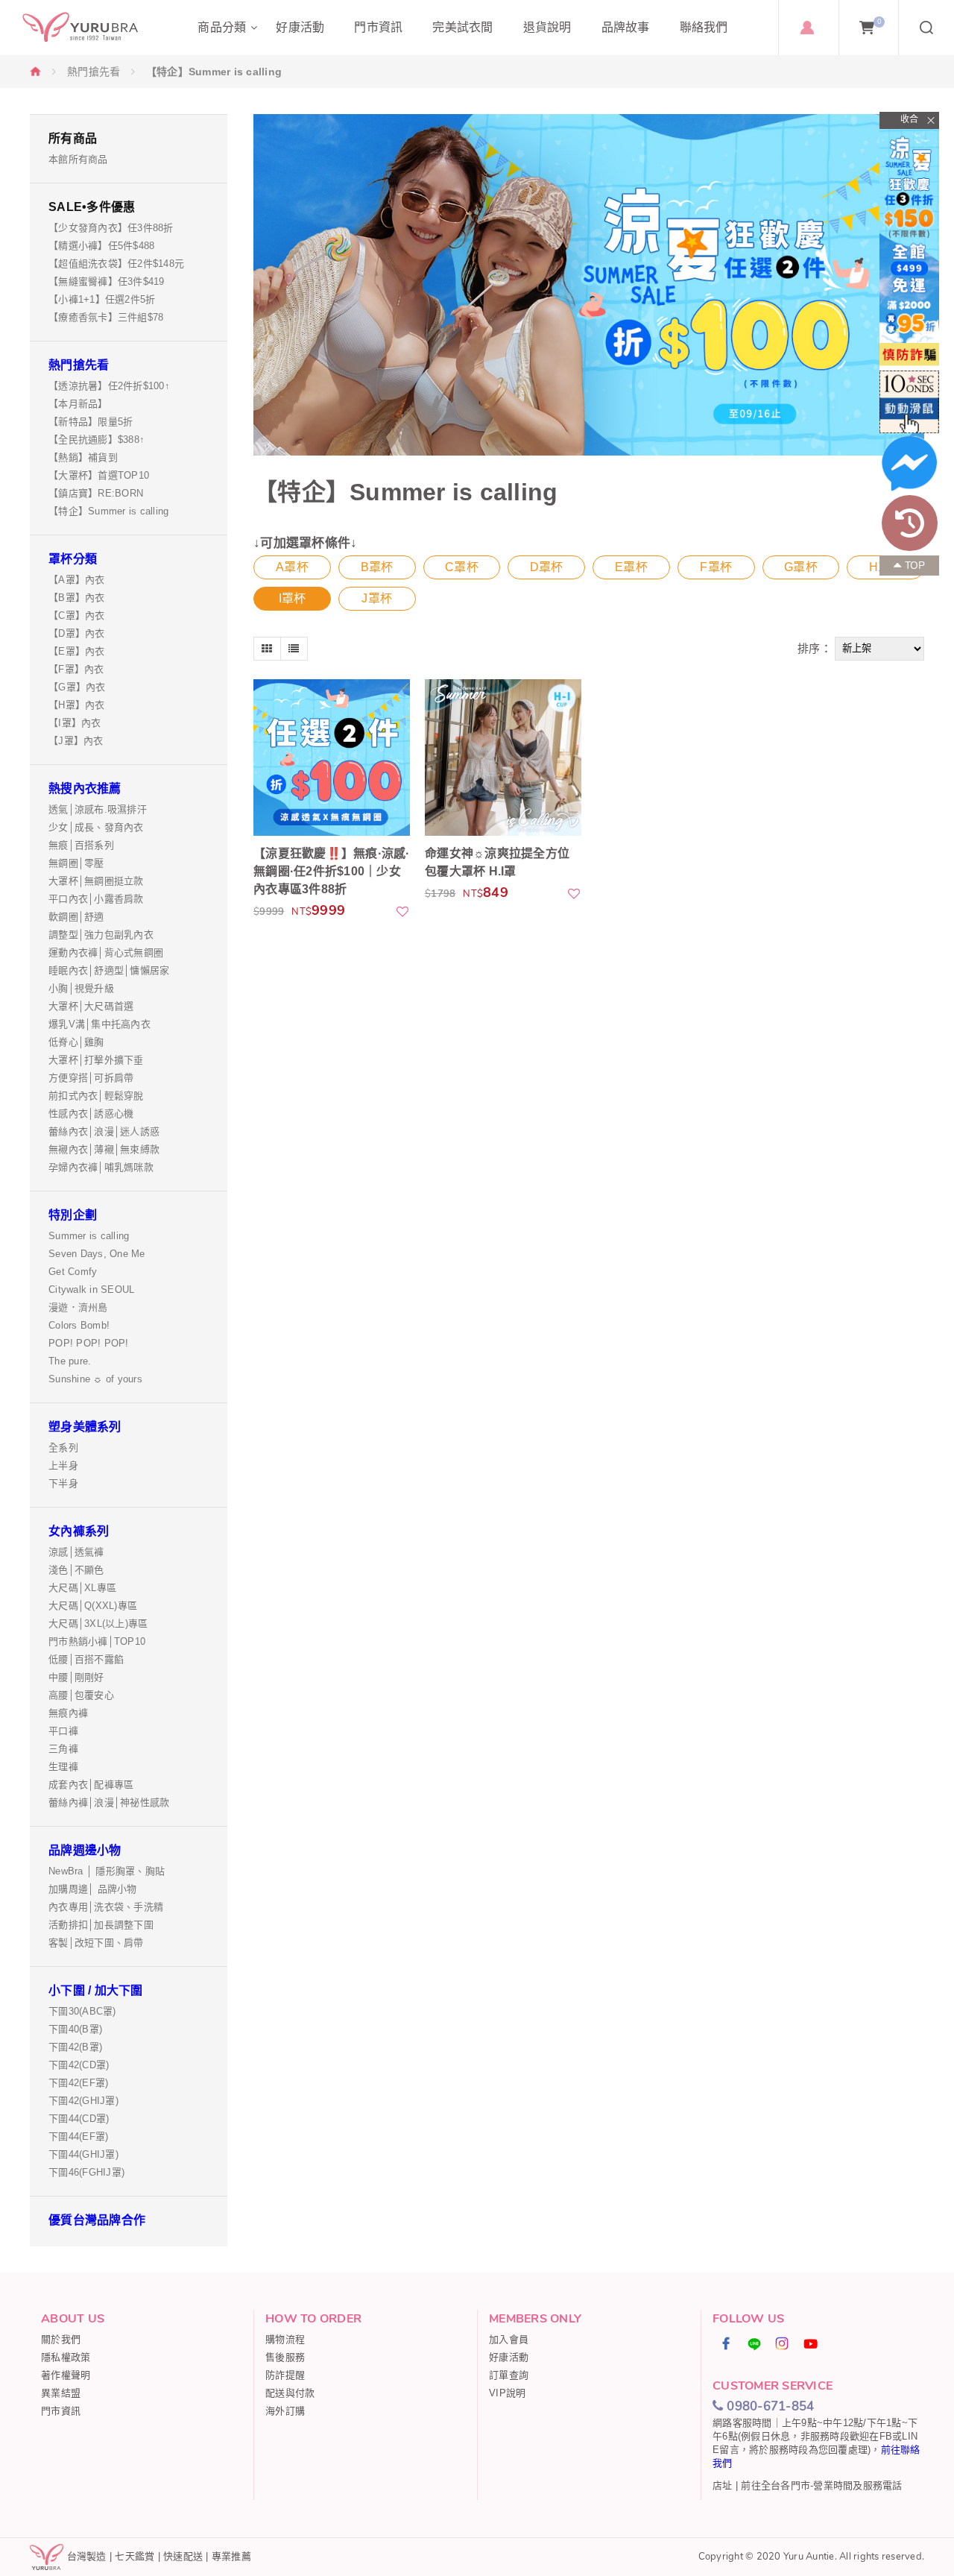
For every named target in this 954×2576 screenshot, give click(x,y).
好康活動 (509, 2357)
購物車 (879, 22)
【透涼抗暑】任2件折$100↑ (109, 386)
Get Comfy (73, 1272)
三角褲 (63, 1749)
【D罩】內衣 (77, 633)
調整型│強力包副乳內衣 (101, 935)
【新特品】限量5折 (91, 422)
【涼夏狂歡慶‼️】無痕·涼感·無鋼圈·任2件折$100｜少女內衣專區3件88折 (332, 871)
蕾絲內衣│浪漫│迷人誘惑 (104, 1131)
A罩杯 (292, 567)
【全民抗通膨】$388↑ (97, 440)
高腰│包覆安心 (81, 1695)
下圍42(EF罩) (78, 2083)
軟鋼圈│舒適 (76, 917)
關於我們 (61, 2339)
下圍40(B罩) (75, 2029)
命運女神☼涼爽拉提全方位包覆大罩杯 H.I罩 (497, 862)
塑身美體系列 (85, 1427)
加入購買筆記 (403, 911)
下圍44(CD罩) (79, 2119)
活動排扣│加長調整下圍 (101, 1925)
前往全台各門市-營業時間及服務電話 (821, 2485)
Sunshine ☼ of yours (95, 1379)
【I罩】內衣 (75, 723)
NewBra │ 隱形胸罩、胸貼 (107, 1871)
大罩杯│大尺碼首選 (91, 1006)
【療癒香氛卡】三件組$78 (106, 317)
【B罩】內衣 (77, 598)
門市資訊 (61, 2411)
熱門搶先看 (94, 72)
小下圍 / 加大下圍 (96, 1990)
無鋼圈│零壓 (76, 863)
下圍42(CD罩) (79, 2065)
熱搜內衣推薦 (85, 788)
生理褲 (63, 1767)
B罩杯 (377, 567)
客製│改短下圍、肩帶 (96, 1943)
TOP (915, 566)
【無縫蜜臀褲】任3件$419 (107, 281)
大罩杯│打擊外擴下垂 (96, 1060)
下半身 (63, 1483)
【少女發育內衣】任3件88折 (111, 228)
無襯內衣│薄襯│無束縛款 (104, 1149)
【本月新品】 (78, 404)
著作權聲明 (66, 2375)
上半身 (63, 1465)
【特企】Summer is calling (108, 511)
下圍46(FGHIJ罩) (86, 2172)
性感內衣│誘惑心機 (91, 1114)
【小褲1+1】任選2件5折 (102, 299)
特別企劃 (73, 1215)
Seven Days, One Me (97, 1254)
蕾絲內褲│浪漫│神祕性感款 (109, 1802)
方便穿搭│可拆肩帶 (91, 1078)
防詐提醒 (285, 2375)
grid (267, 649)
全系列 (63, 1448)
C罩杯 (462, 567)
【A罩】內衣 (77, 580)
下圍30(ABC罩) (82, 2011)
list (294, 649)
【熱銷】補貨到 (83, 457)
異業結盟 (61, 2393)
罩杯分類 (73, 559)
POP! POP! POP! (89, 1343)
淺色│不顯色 (76, 1570)
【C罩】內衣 (77, 615)
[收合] (909, 120)
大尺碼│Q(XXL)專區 (93, 1606)
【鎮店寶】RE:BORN (96, 493)
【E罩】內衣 (77, 651)
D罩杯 (547, 567)
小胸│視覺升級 (81, 988)
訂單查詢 (509, 2375)
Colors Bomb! (79, 1325)
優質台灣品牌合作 (97, 2220)
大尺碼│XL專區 (82, 1588)
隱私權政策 (66, 2357)
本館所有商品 (78, 159)
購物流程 (285, 2339)
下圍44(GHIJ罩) (83, 2154)
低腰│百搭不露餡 (86, 1659)
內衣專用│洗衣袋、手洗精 (106, 1907)
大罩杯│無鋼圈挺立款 (96, 881)
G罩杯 (801, 567)
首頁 (36, 71)
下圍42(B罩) (75, 2047)
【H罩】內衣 (77, 705)
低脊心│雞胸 (76, 1042)
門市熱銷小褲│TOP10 (97, 1641)
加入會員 (509, 2339)
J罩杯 (377, 598)
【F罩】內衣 (76, 669)
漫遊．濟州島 (78, 1307)
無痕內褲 (68, 1713)
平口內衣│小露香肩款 (96, 899)
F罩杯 (716, 567)
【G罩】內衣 (77, 687)
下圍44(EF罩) (78, 2136)
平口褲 (63, 1731)
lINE (755, 2343)
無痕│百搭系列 (81, 845)
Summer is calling (89, 1236)
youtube (811, 2343)
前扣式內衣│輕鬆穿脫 (96, 1096)
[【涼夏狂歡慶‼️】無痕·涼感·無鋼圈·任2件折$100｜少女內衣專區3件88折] (332, 758)
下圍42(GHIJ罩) (83, 2101)
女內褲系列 (79, 1531)
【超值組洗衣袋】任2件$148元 (116, 264)
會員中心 (807, 28)
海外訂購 (285, 2411)
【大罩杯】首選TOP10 (99, 475)
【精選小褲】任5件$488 (101, 246)
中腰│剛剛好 (76, 1677)
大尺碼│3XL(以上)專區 (98, 1624)
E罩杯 (631, 567)
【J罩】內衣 (76, 741)
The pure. (70, 1361)
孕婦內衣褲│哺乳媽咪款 (101, 1167)
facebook (727, 2343)
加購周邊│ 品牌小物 (93, 1889)
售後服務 (285, 2357)
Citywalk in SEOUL (91, 1289)
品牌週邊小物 (85, 1850)
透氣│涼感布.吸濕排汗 (98, 809)
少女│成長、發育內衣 (96, 827)
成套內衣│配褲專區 (91, 1785)
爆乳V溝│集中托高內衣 (99, 1024)
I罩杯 (293, 598)
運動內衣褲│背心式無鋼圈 (106, 952)
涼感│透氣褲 (76, 1552)
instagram (783, 2343)
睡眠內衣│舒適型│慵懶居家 (109, 970)
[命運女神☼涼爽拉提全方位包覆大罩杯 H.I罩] (503, 758)
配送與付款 (290, 2393)
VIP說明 (507, 2393)
